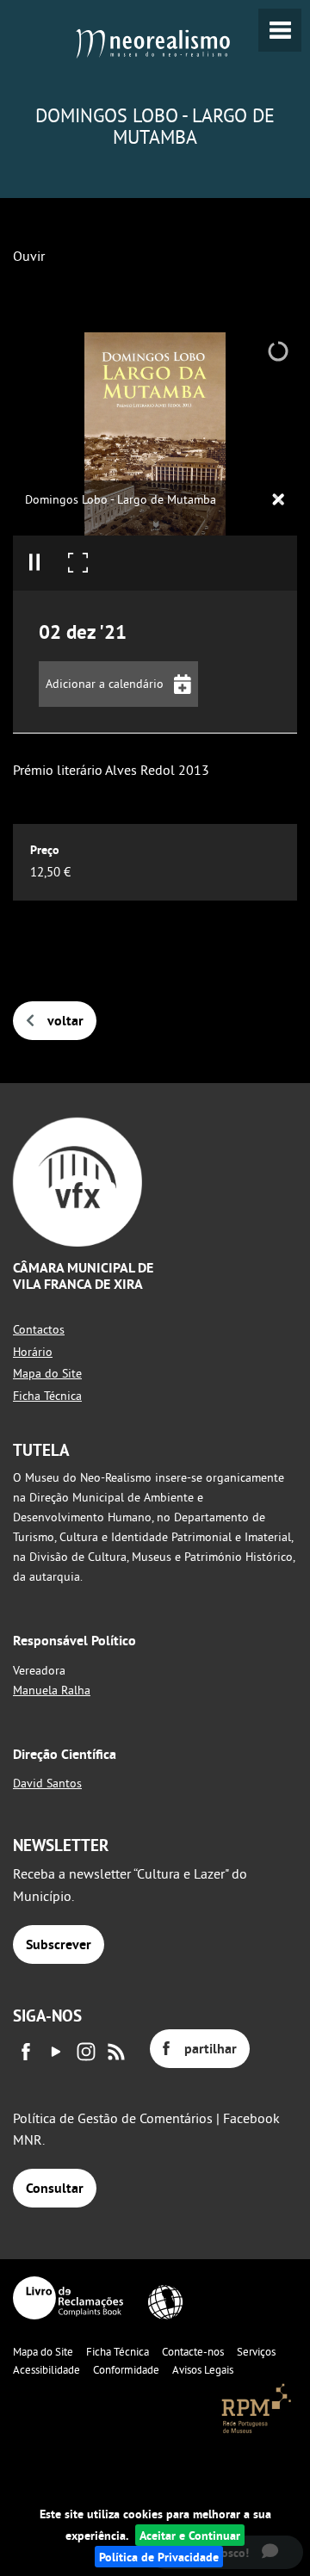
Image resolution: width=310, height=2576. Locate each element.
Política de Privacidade (159, 2557)
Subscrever (59, 1944)
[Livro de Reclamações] (68, 2298)
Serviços (256, 2351)
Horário (33, 1352)
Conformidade (126, 2369)
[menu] (280, 30)
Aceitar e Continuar (190, 2535)
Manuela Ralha (52, 1690)
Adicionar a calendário (105, 684)
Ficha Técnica (47, 1396)
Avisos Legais (203, 2369)
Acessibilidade (46, 2369)
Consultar (55, 2188)
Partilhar (211, 2049)
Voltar (65, 1021)
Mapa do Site (47, 1373)
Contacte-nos (193, 2351)
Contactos (39, 1329)
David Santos (47, 1783)
